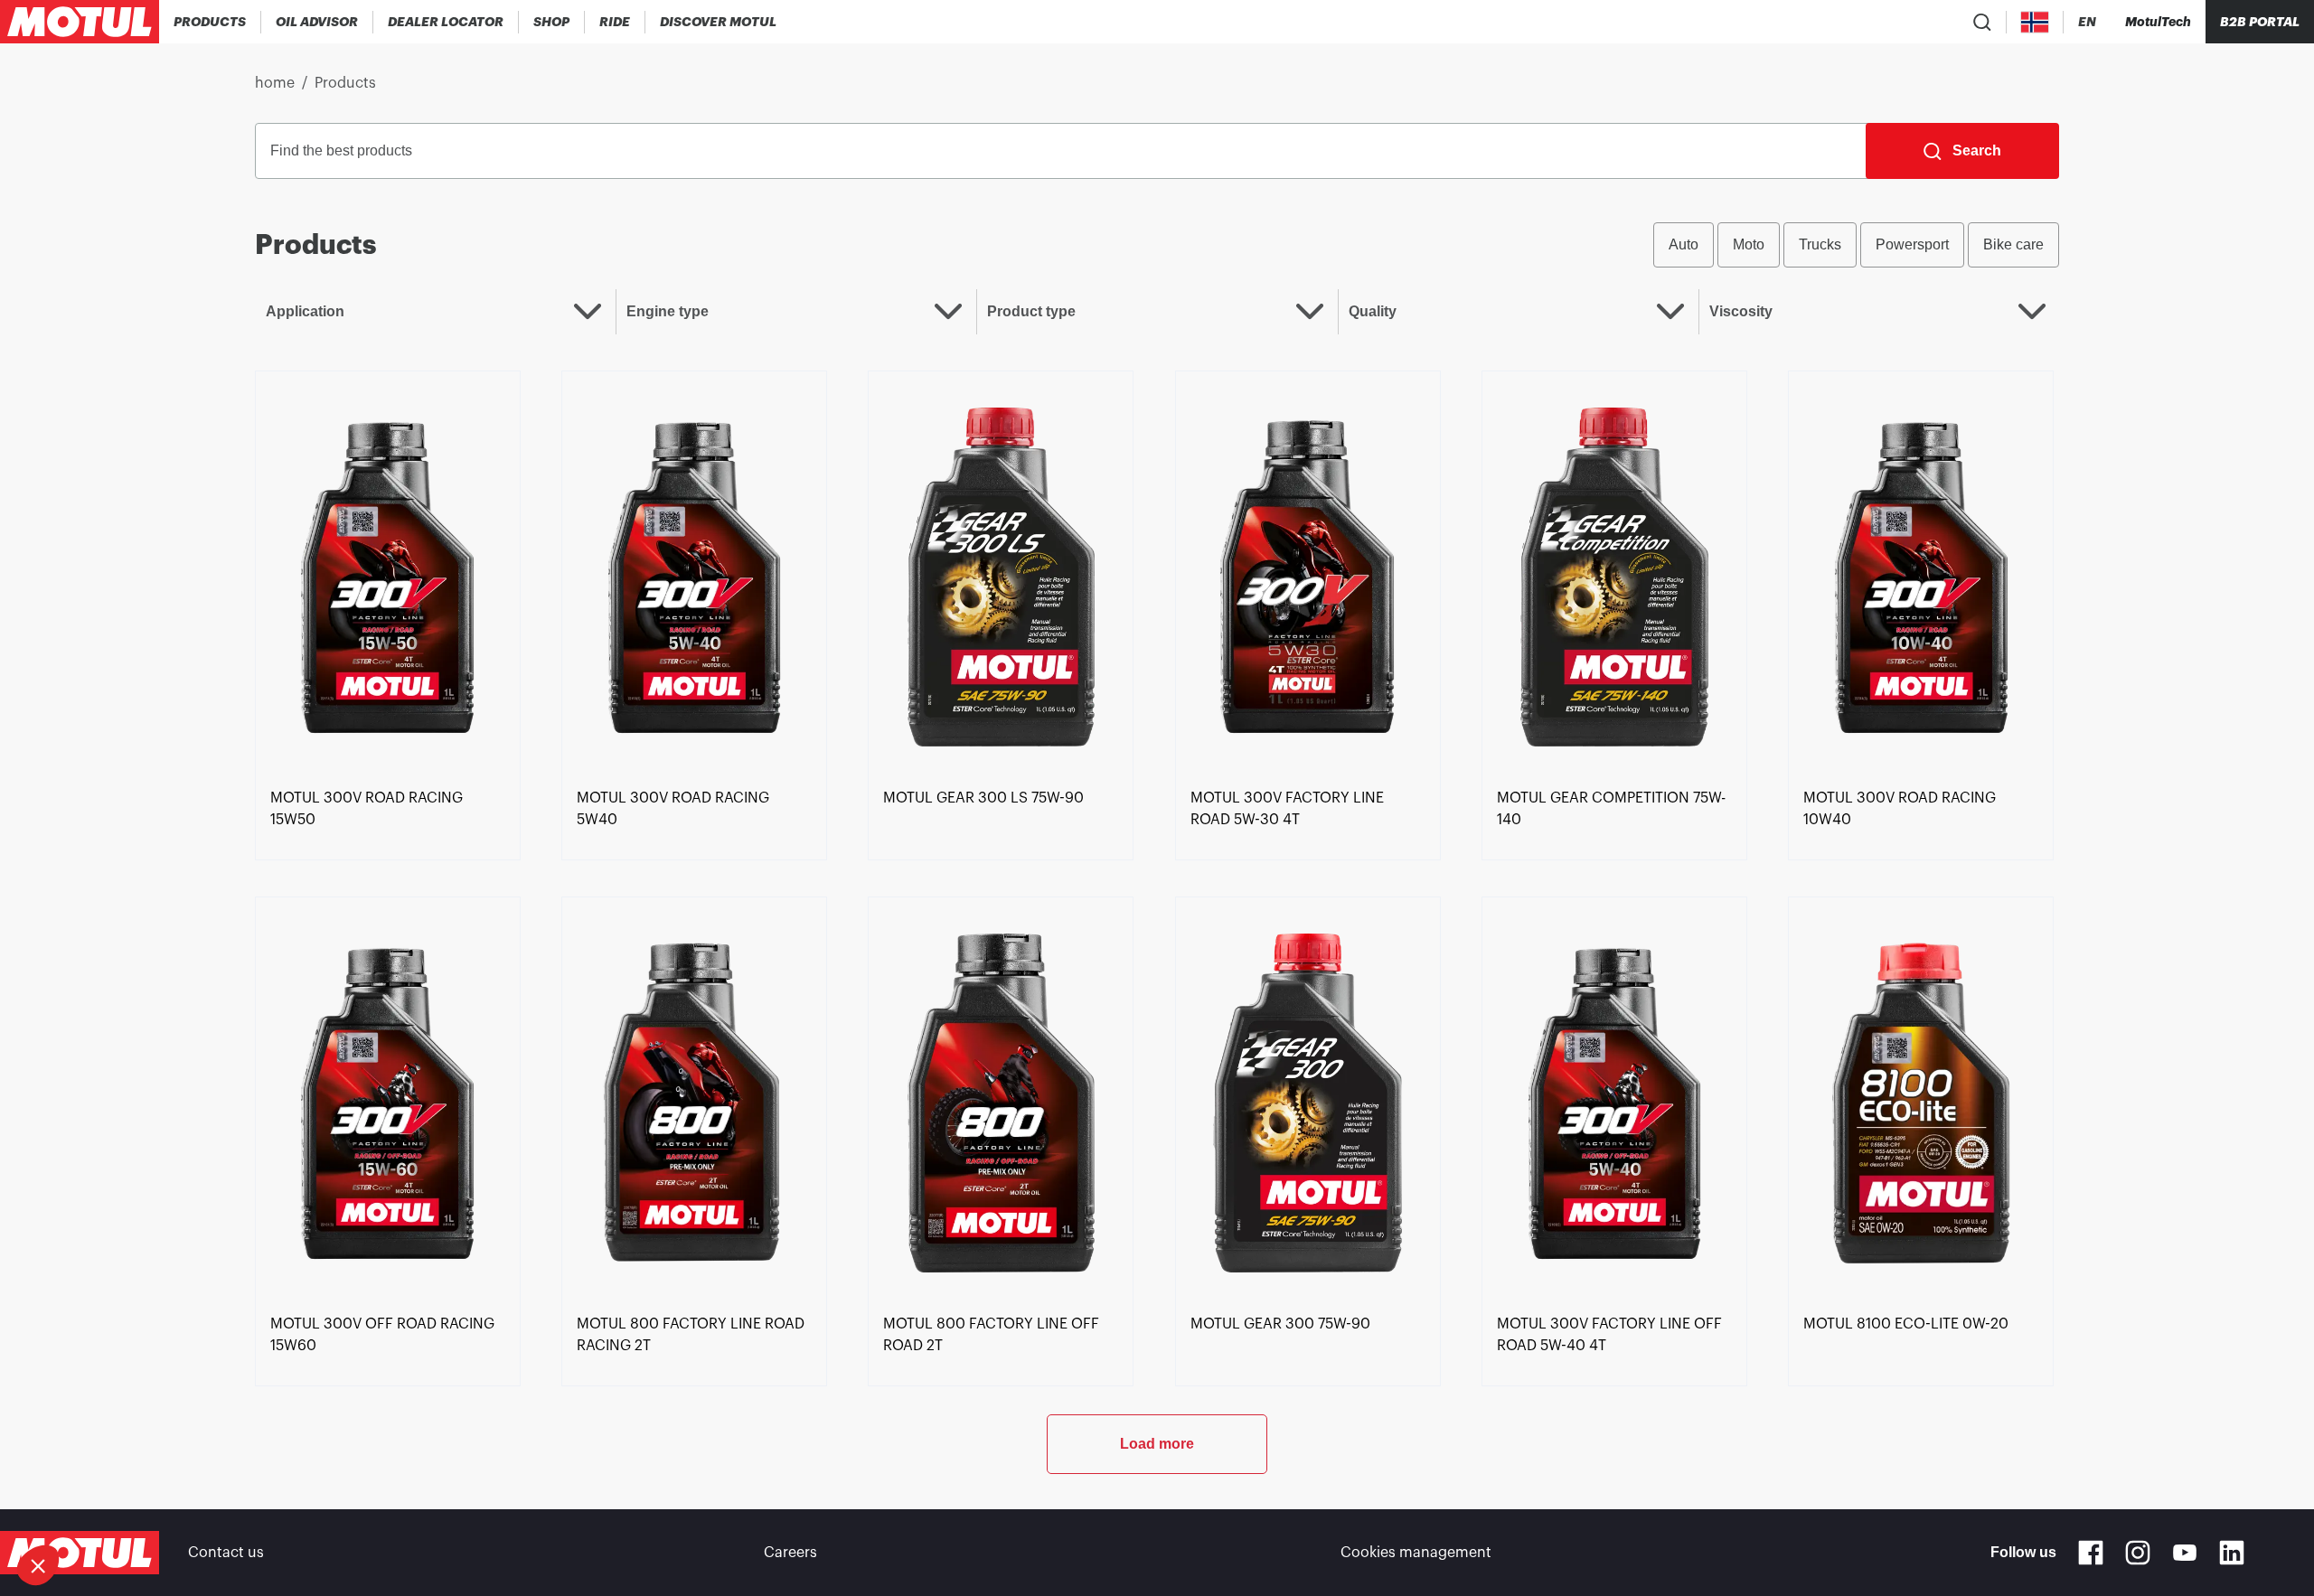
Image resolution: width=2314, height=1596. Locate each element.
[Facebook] (2091, 1553)
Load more (1157, 1444)
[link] (552, 22)
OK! (303, 1505)
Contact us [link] (226, 1553)
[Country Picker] (2035, 22)
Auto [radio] (1684, 244)
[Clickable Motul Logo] (80, 22)
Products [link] (345, 83)
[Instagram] (2138, 1553)
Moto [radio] (1749, 244)
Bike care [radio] (2013, 244)
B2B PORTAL (2260, 22)
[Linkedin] (2232, 1553)
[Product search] (1982, 22)
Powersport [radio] (1912, 244)
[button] (38, 1565)
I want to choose (113, 1505)
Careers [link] (790, 1553)
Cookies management (1416, 1553)
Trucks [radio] (1820, 244)
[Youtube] (2185, 1553)
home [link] (275, 83)
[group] (1856, 245)
